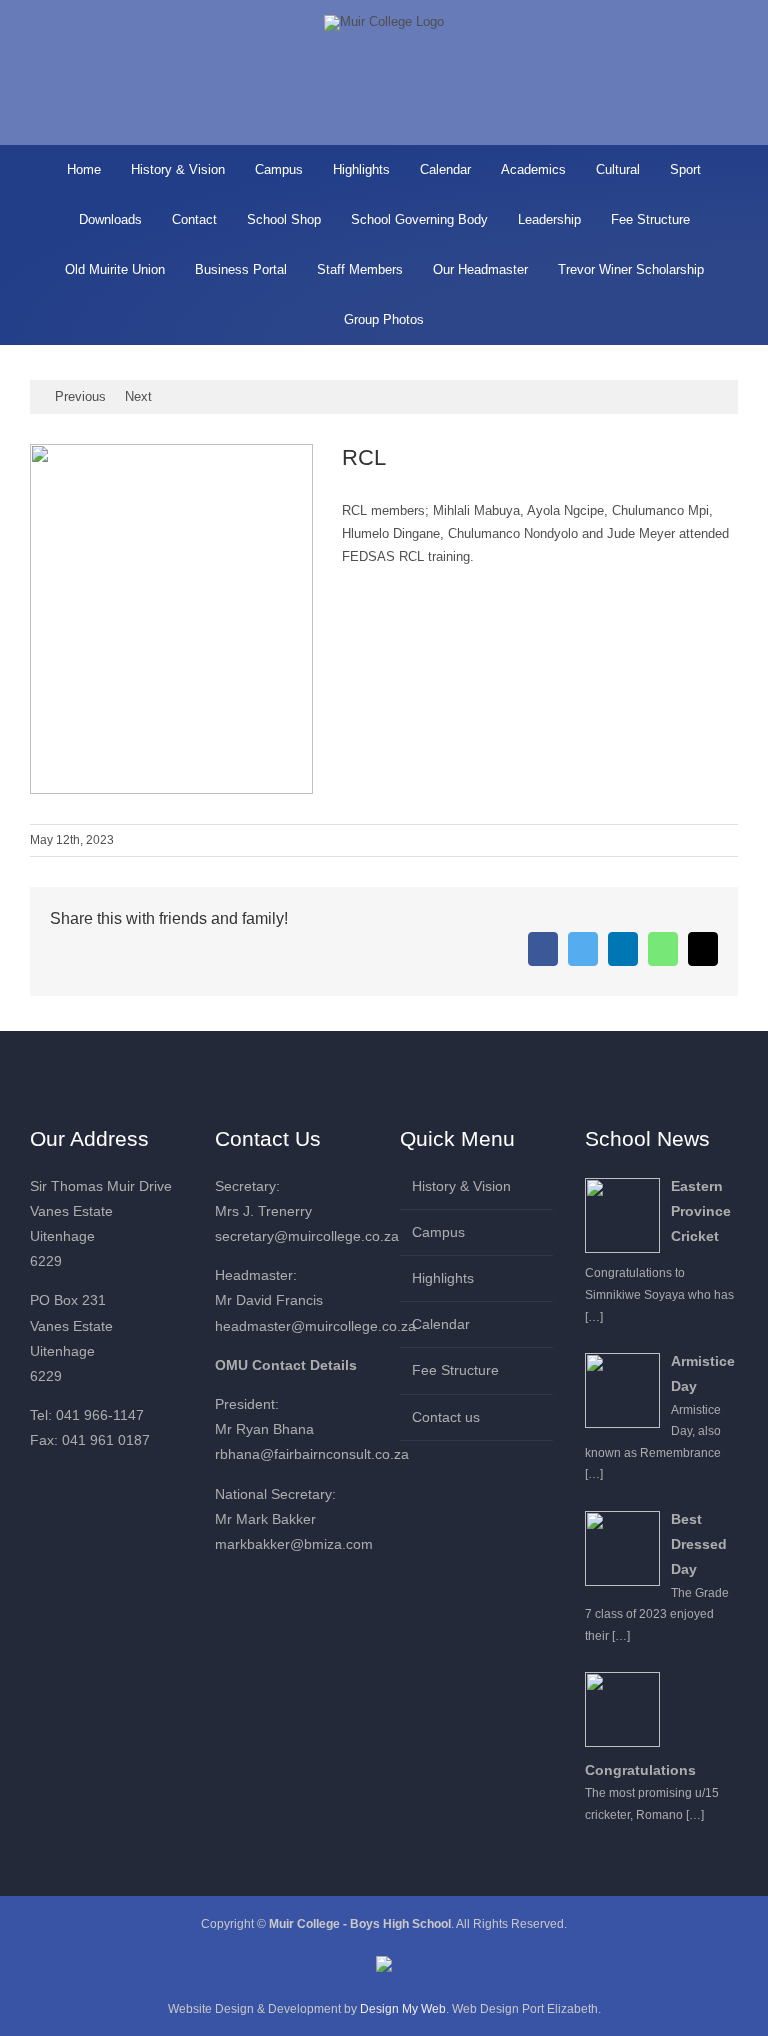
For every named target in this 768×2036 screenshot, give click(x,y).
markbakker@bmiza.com (294, 1544)
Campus (438, 1232)
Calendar (441, 1324)
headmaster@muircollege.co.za (315, 1326)
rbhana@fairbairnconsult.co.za (312, 1454)
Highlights (443, 1278)
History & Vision (461, 1186)
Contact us (446, 1417)
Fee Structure (455, 1370)
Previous (80, 396)
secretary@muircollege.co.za (307, 1236)
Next (138, 396)
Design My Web (403, 2009)
